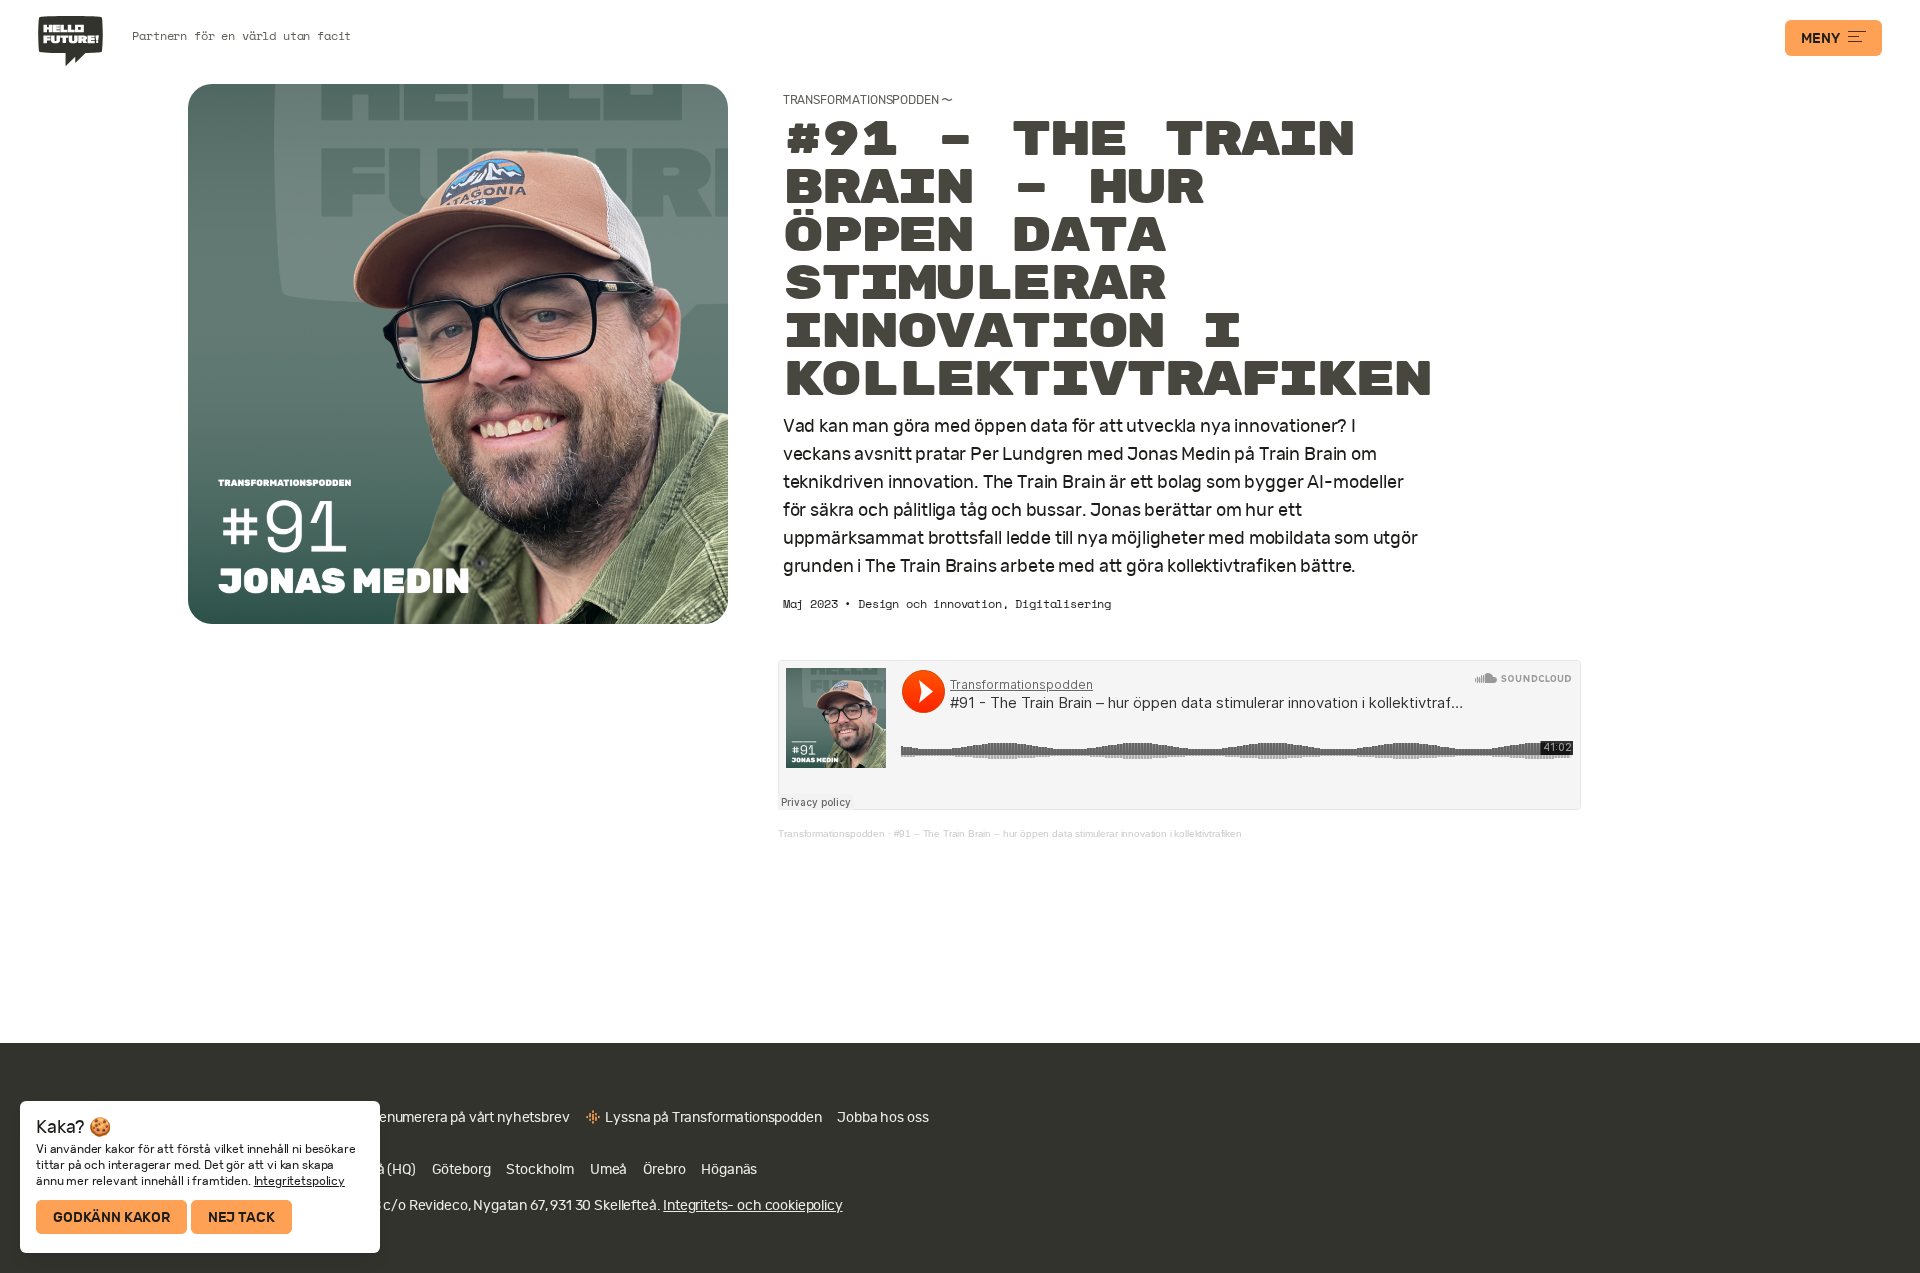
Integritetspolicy (299, 1181)
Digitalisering (1063, 603)
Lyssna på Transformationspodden (713, 1117)
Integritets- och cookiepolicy (752, 1205)
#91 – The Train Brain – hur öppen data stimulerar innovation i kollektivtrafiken (1068, 833)
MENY (1820, 38)
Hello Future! (73, 41)
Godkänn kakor (111, 1217)
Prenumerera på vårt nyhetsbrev (467, 1117)
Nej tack (241, 1217)
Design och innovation (930, 603)
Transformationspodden (861, 100)
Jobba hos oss (882, 1117)
